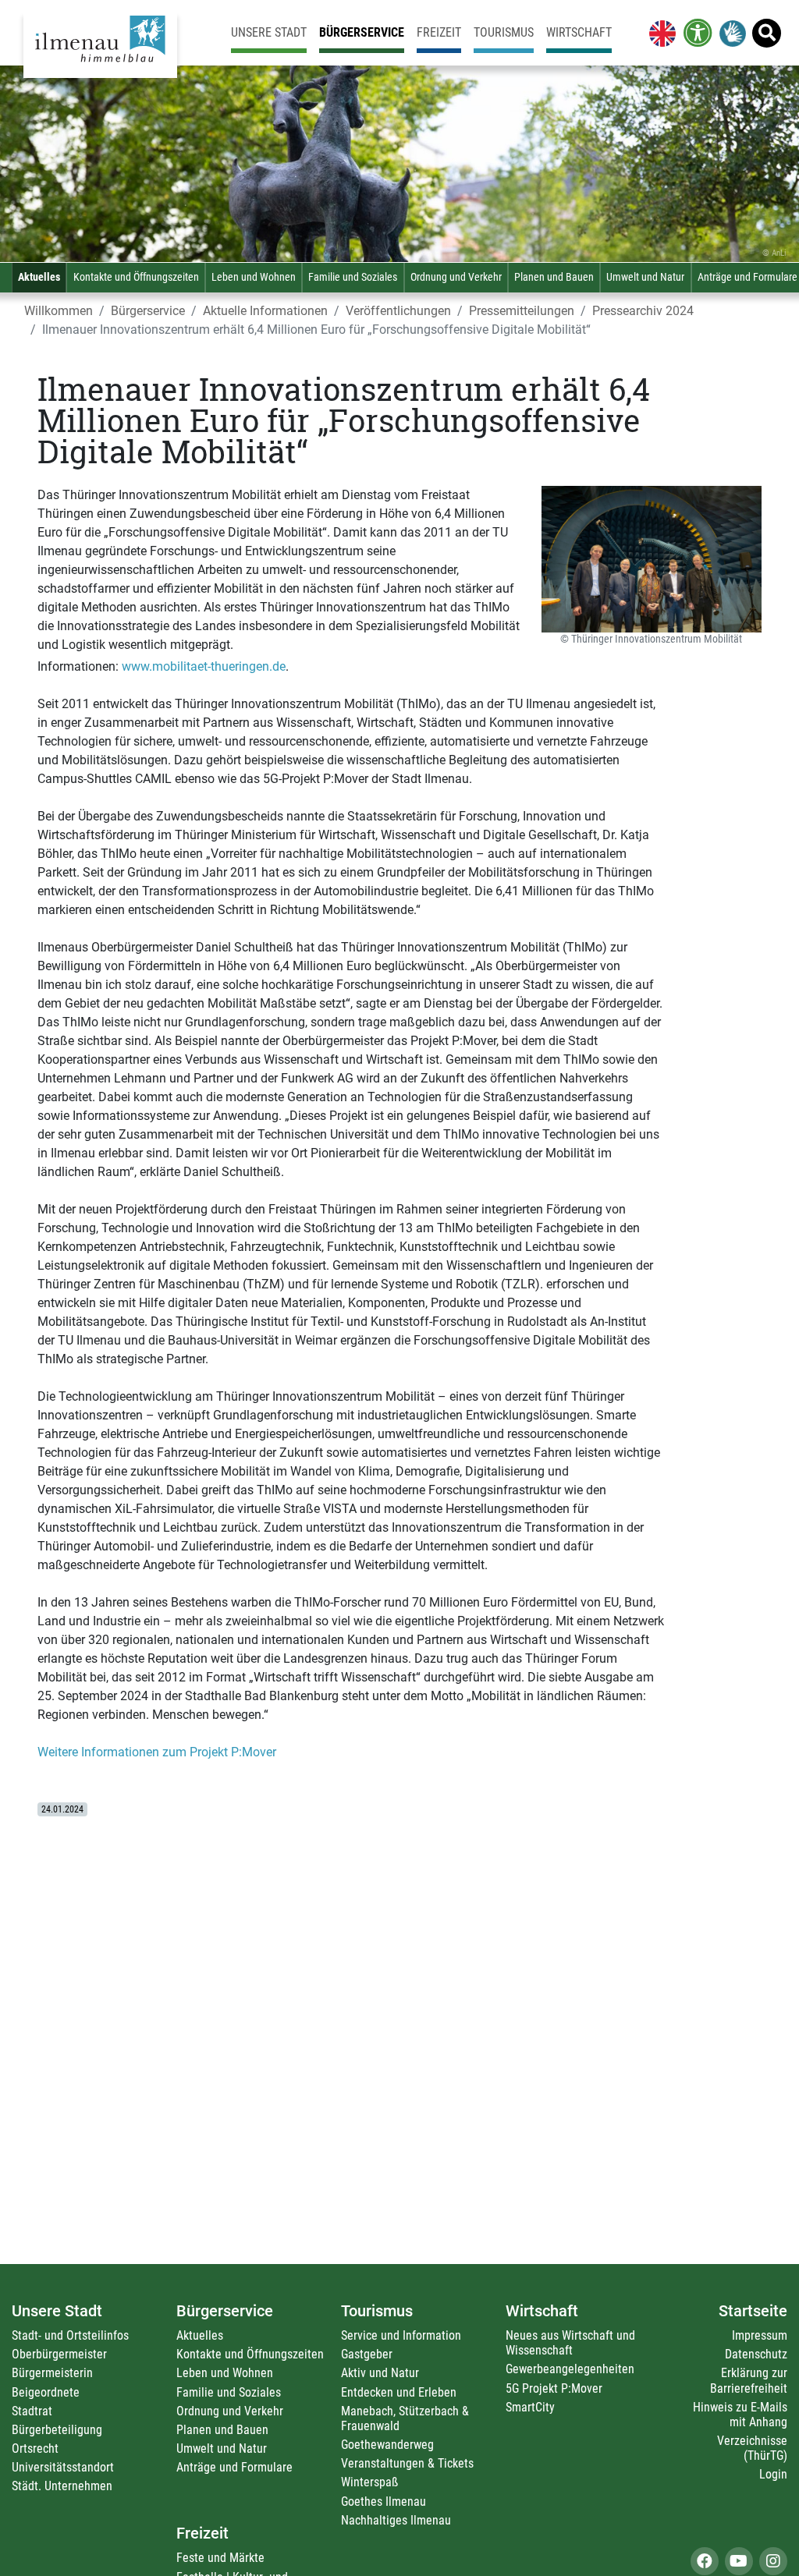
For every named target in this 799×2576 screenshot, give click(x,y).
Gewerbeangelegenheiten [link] (570, 2369)
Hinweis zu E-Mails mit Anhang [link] (740, 2415)
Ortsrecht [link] (35, 2448)
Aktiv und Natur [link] (380, 2373)
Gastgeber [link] (367, 2354)
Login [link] (773, 2474)
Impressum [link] (760, 2335)
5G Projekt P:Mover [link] (554, 2388)
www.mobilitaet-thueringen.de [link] (204, 666)
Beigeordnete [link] (46, 2392)
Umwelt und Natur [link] (645, 277)
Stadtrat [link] (32, 2411)
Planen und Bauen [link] (554, 277)
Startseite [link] (753, 2311)
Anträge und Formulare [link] (234, 2467)
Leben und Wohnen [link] (254, 277)
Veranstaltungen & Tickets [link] (407, 2463)
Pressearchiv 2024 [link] (643, 311)
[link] (659, 33)
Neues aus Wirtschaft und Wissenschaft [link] (570, 2343)
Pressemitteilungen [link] (522, 311)
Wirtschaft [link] (579, 32)
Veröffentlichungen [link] (398, 311)
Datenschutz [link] (756, 2354)
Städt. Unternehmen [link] (62, 2486)
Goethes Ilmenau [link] (384, 2502)
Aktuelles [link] (39, 277)
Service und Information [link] (401, 2335)
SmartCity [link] (530, 2407)
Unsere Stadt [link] (269, 32)
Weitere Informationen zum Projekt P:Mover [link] (157, 1752)
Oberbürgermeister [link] (59, 2354)
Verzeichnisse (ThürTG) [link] (752, 2448)
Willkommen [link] (59, 311)
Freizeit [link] (439, 32)
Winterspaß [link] (369, 2482)
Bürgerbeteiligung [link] (57, 2430)
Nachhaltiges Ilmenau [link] (396, 2520)
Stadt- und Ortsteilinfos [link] (70, 2335)
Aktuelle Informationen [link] (265, 311)
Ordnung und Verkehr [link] (456, 277)
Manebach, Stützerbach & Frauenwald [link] (405, 2418)
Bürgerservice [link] (362, 32)
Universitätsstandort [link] (63, 2467)
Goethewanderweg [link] (387, 2445)
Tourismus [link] (504, 32)
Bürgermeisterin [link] (52, 2373)
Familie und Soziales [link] (353, 277)
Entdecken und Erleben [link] (399, 2392)
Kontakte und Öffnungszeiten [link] (136, 277)
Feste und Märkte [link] (220, 2558)
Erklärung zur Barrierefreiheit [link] (749, 2380)
